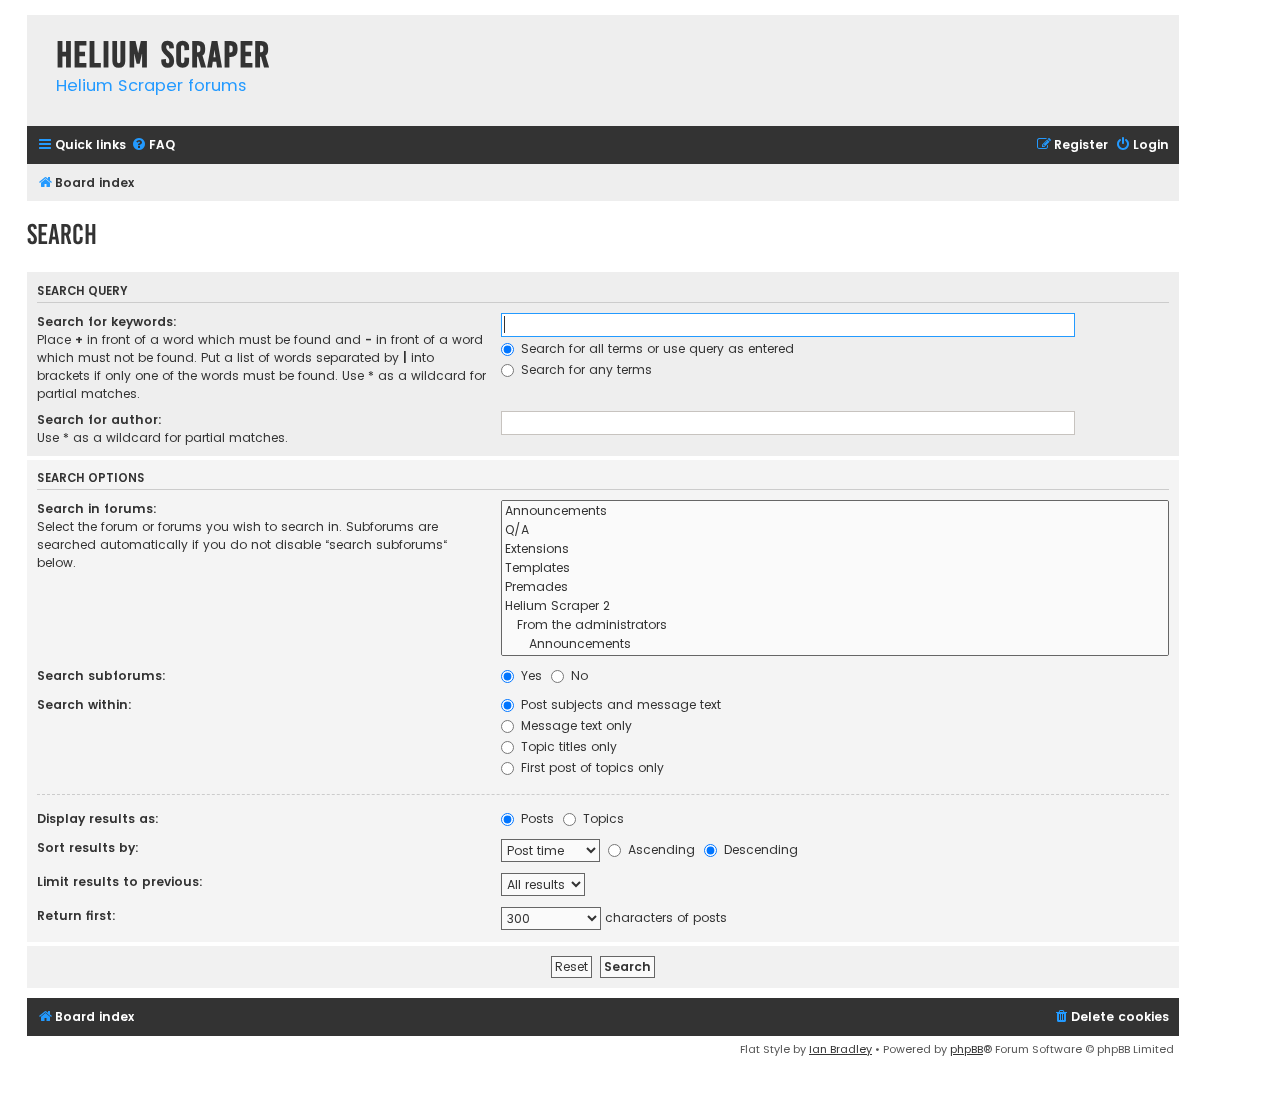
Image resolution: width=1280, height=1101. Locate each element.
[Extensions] (835, 549)
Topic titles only (567, 746)
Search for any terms (584, 369)
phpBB (966, 1049)
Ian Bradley (840, 1049)
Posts (535, 818)
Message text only (574, 725)
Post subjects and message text (619, 704)
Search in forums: (97, 508)
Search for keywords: (107, 321)
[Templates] (835, 568)
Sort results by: (88, 847)
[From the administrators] (835, 625)
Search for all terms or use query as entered (655, 348)
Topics (601, 818)
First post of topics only (590, 767)
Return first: (76, 915)
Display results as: (98, 818)
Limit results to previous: (120, 881)
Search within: (84, 704)
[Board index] (36, 34)
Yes (529, 675)
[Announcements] (835, 511)
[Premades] (835, 587)
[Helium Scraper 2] (835, 606)
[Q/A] (835, 530)
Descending (759, 849)
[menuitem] (153, 145)
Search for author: (99, 419)
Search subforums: (101, 675)
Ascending (659, 849)
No (577, 675)
